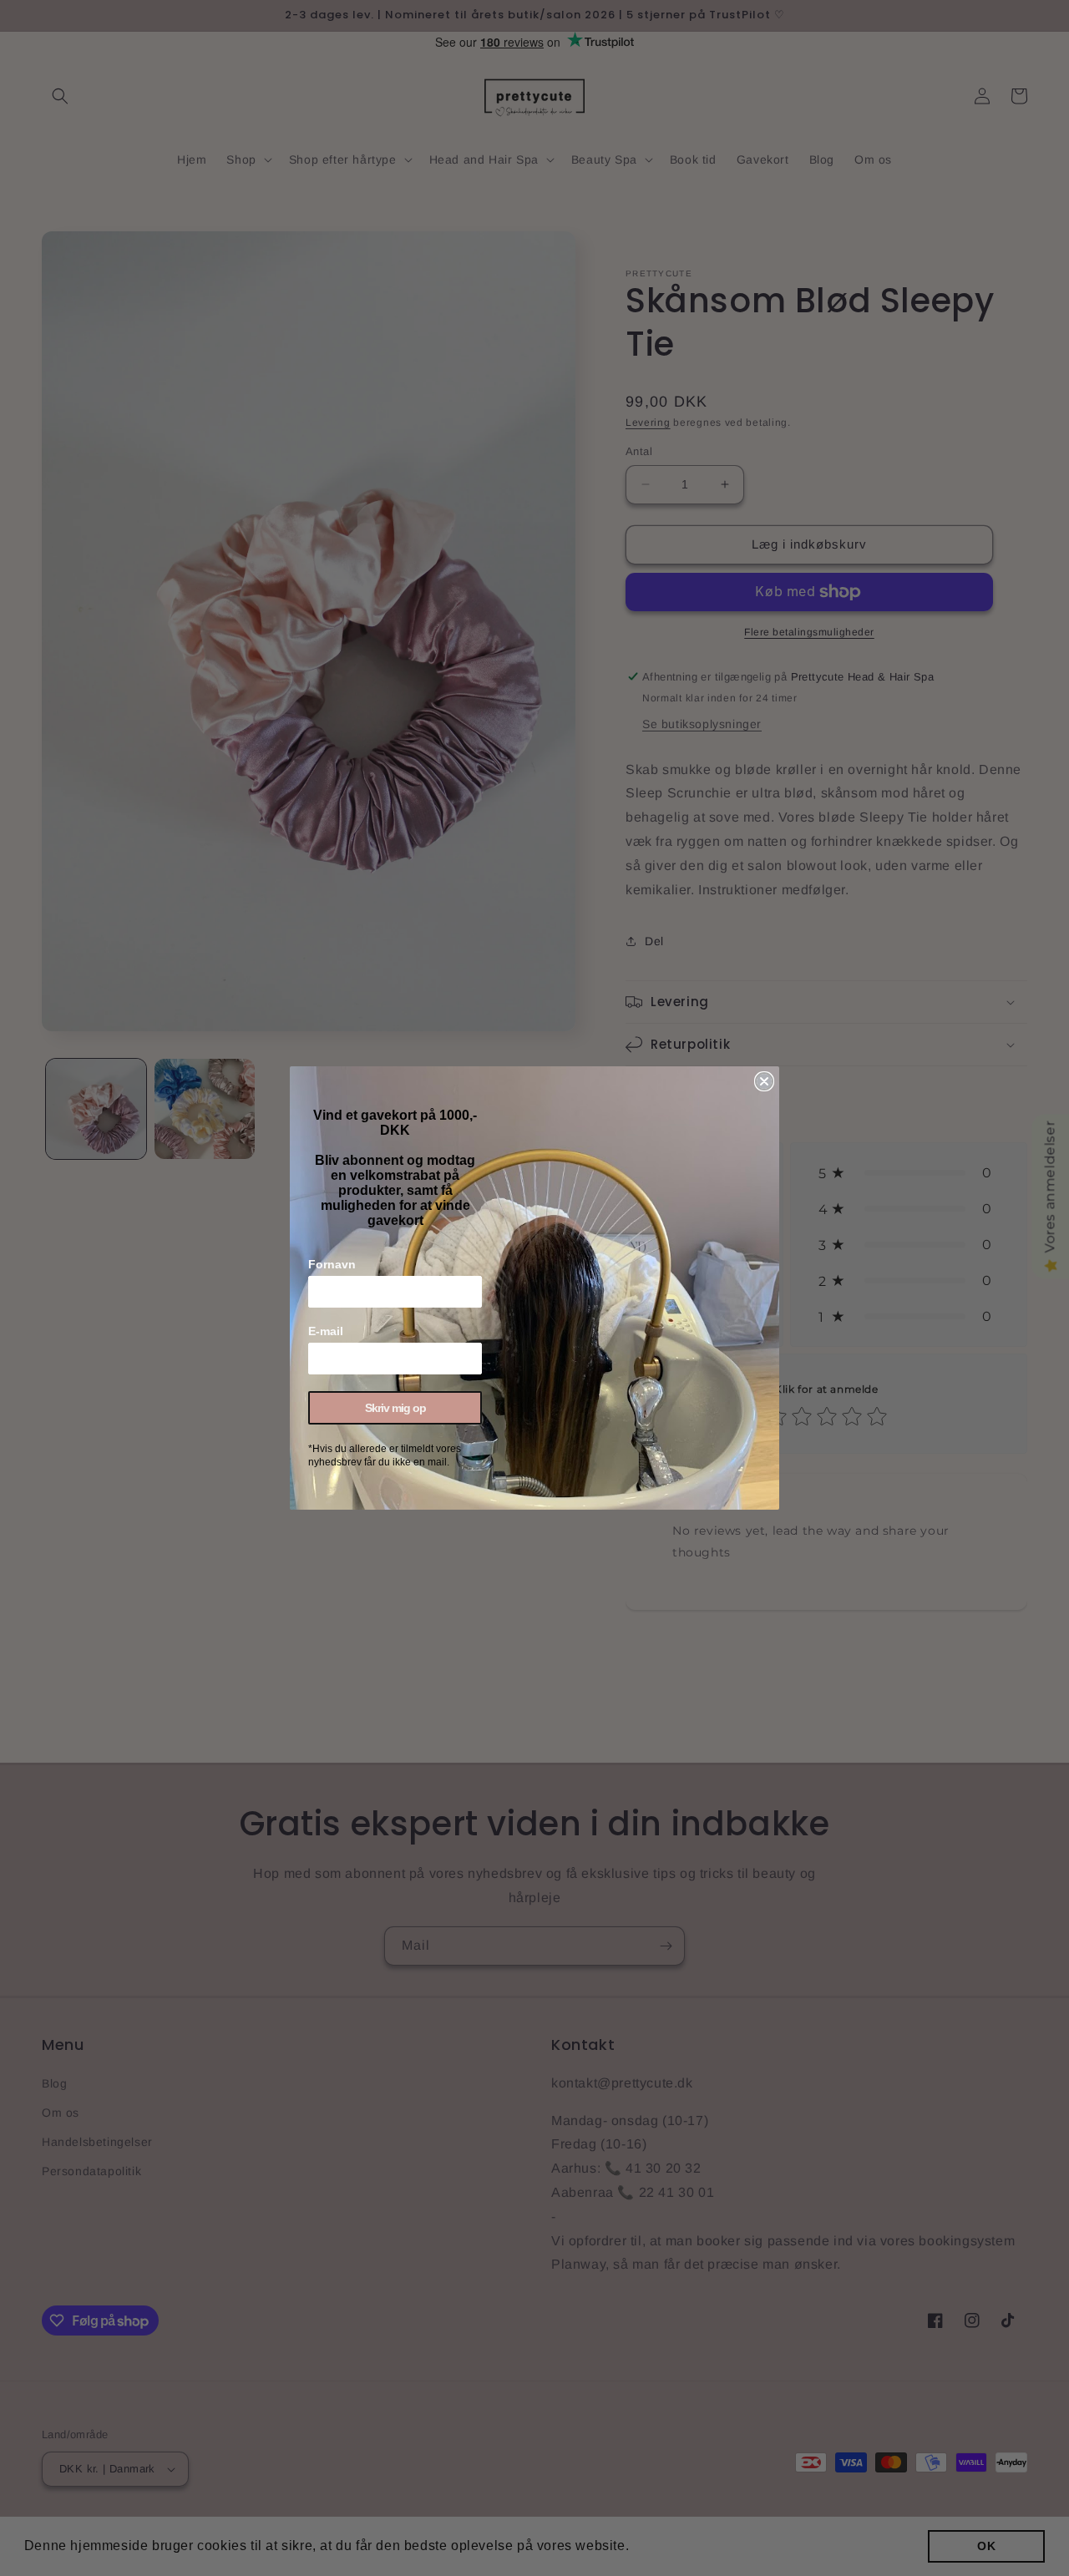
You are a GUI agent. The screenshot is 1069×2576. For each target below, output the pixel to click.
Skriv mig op (395, 1408)
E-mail (326, 1331)
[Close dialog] (764, 1081)
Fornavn (332, 1264)
